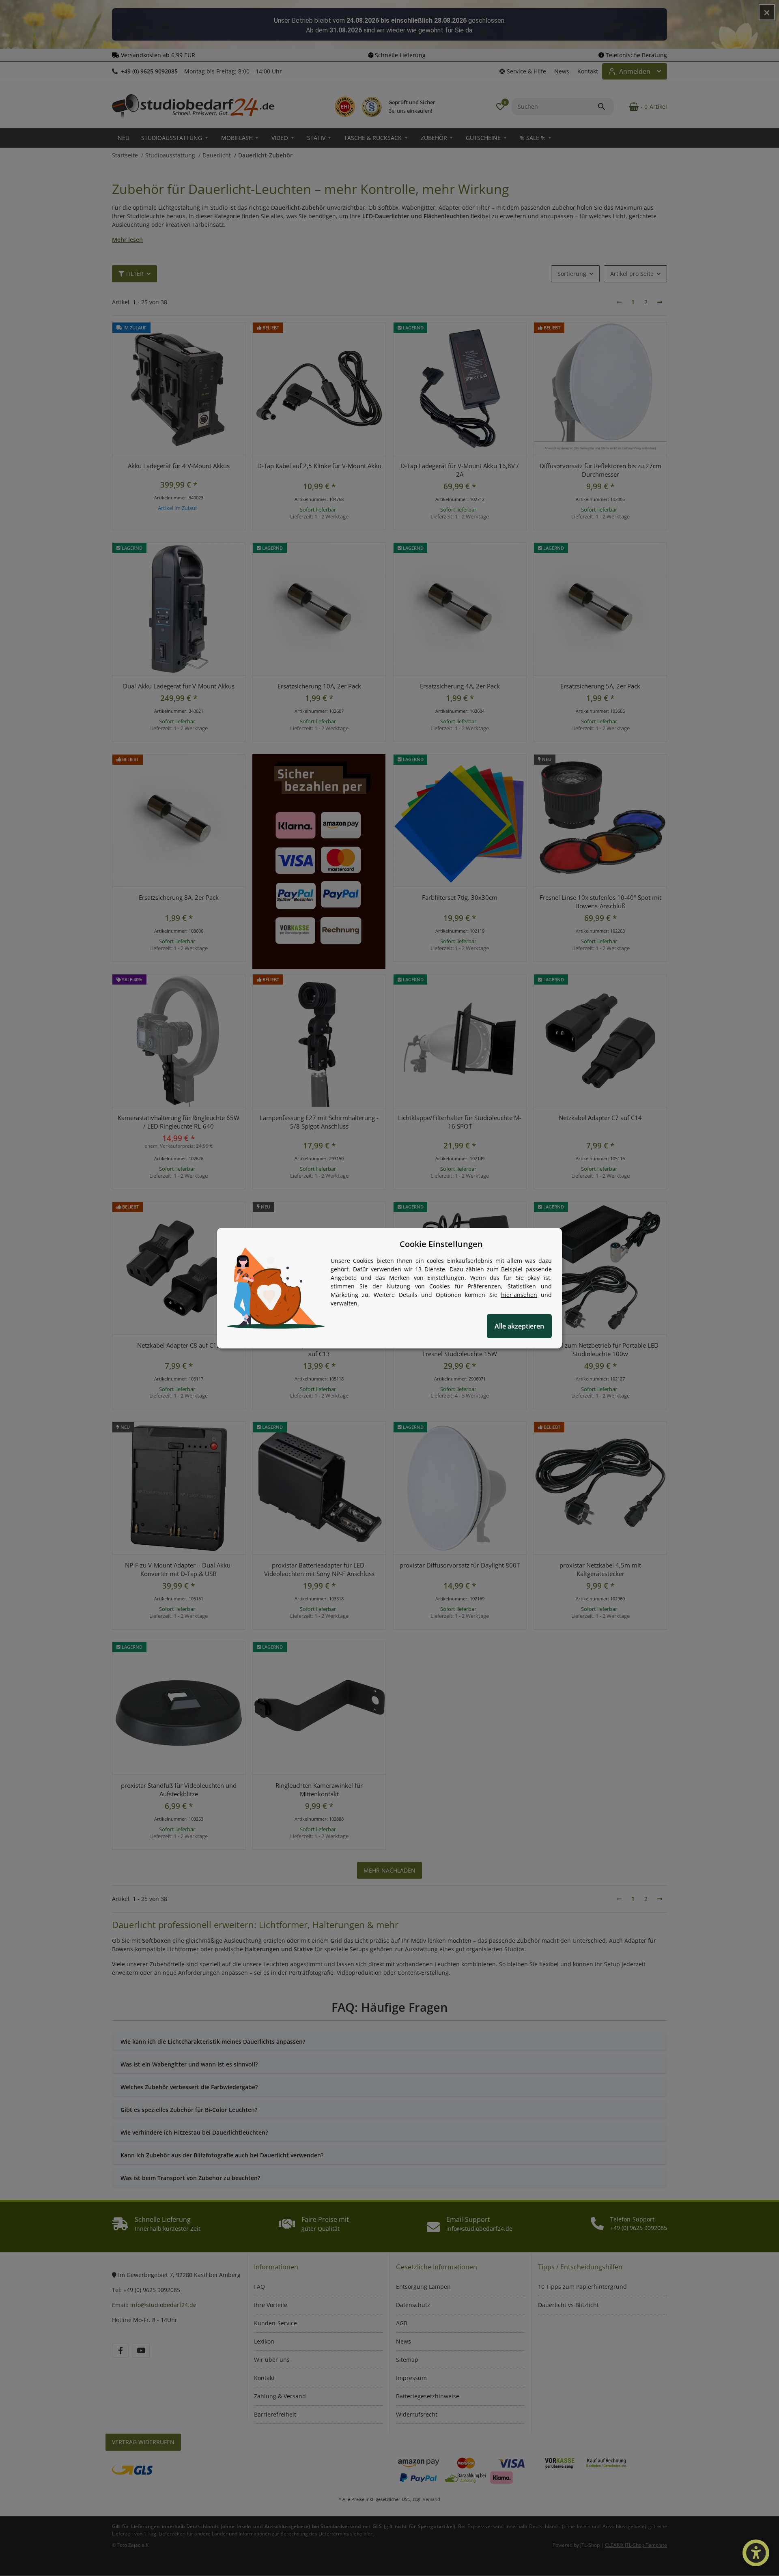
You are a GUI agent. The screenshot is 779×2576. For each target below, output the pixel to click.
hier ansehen (519, 1295)
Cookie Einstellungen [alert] (441, 1244)
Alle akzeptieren (519, 1326)
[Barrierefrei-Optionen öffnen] (756, 2553)
